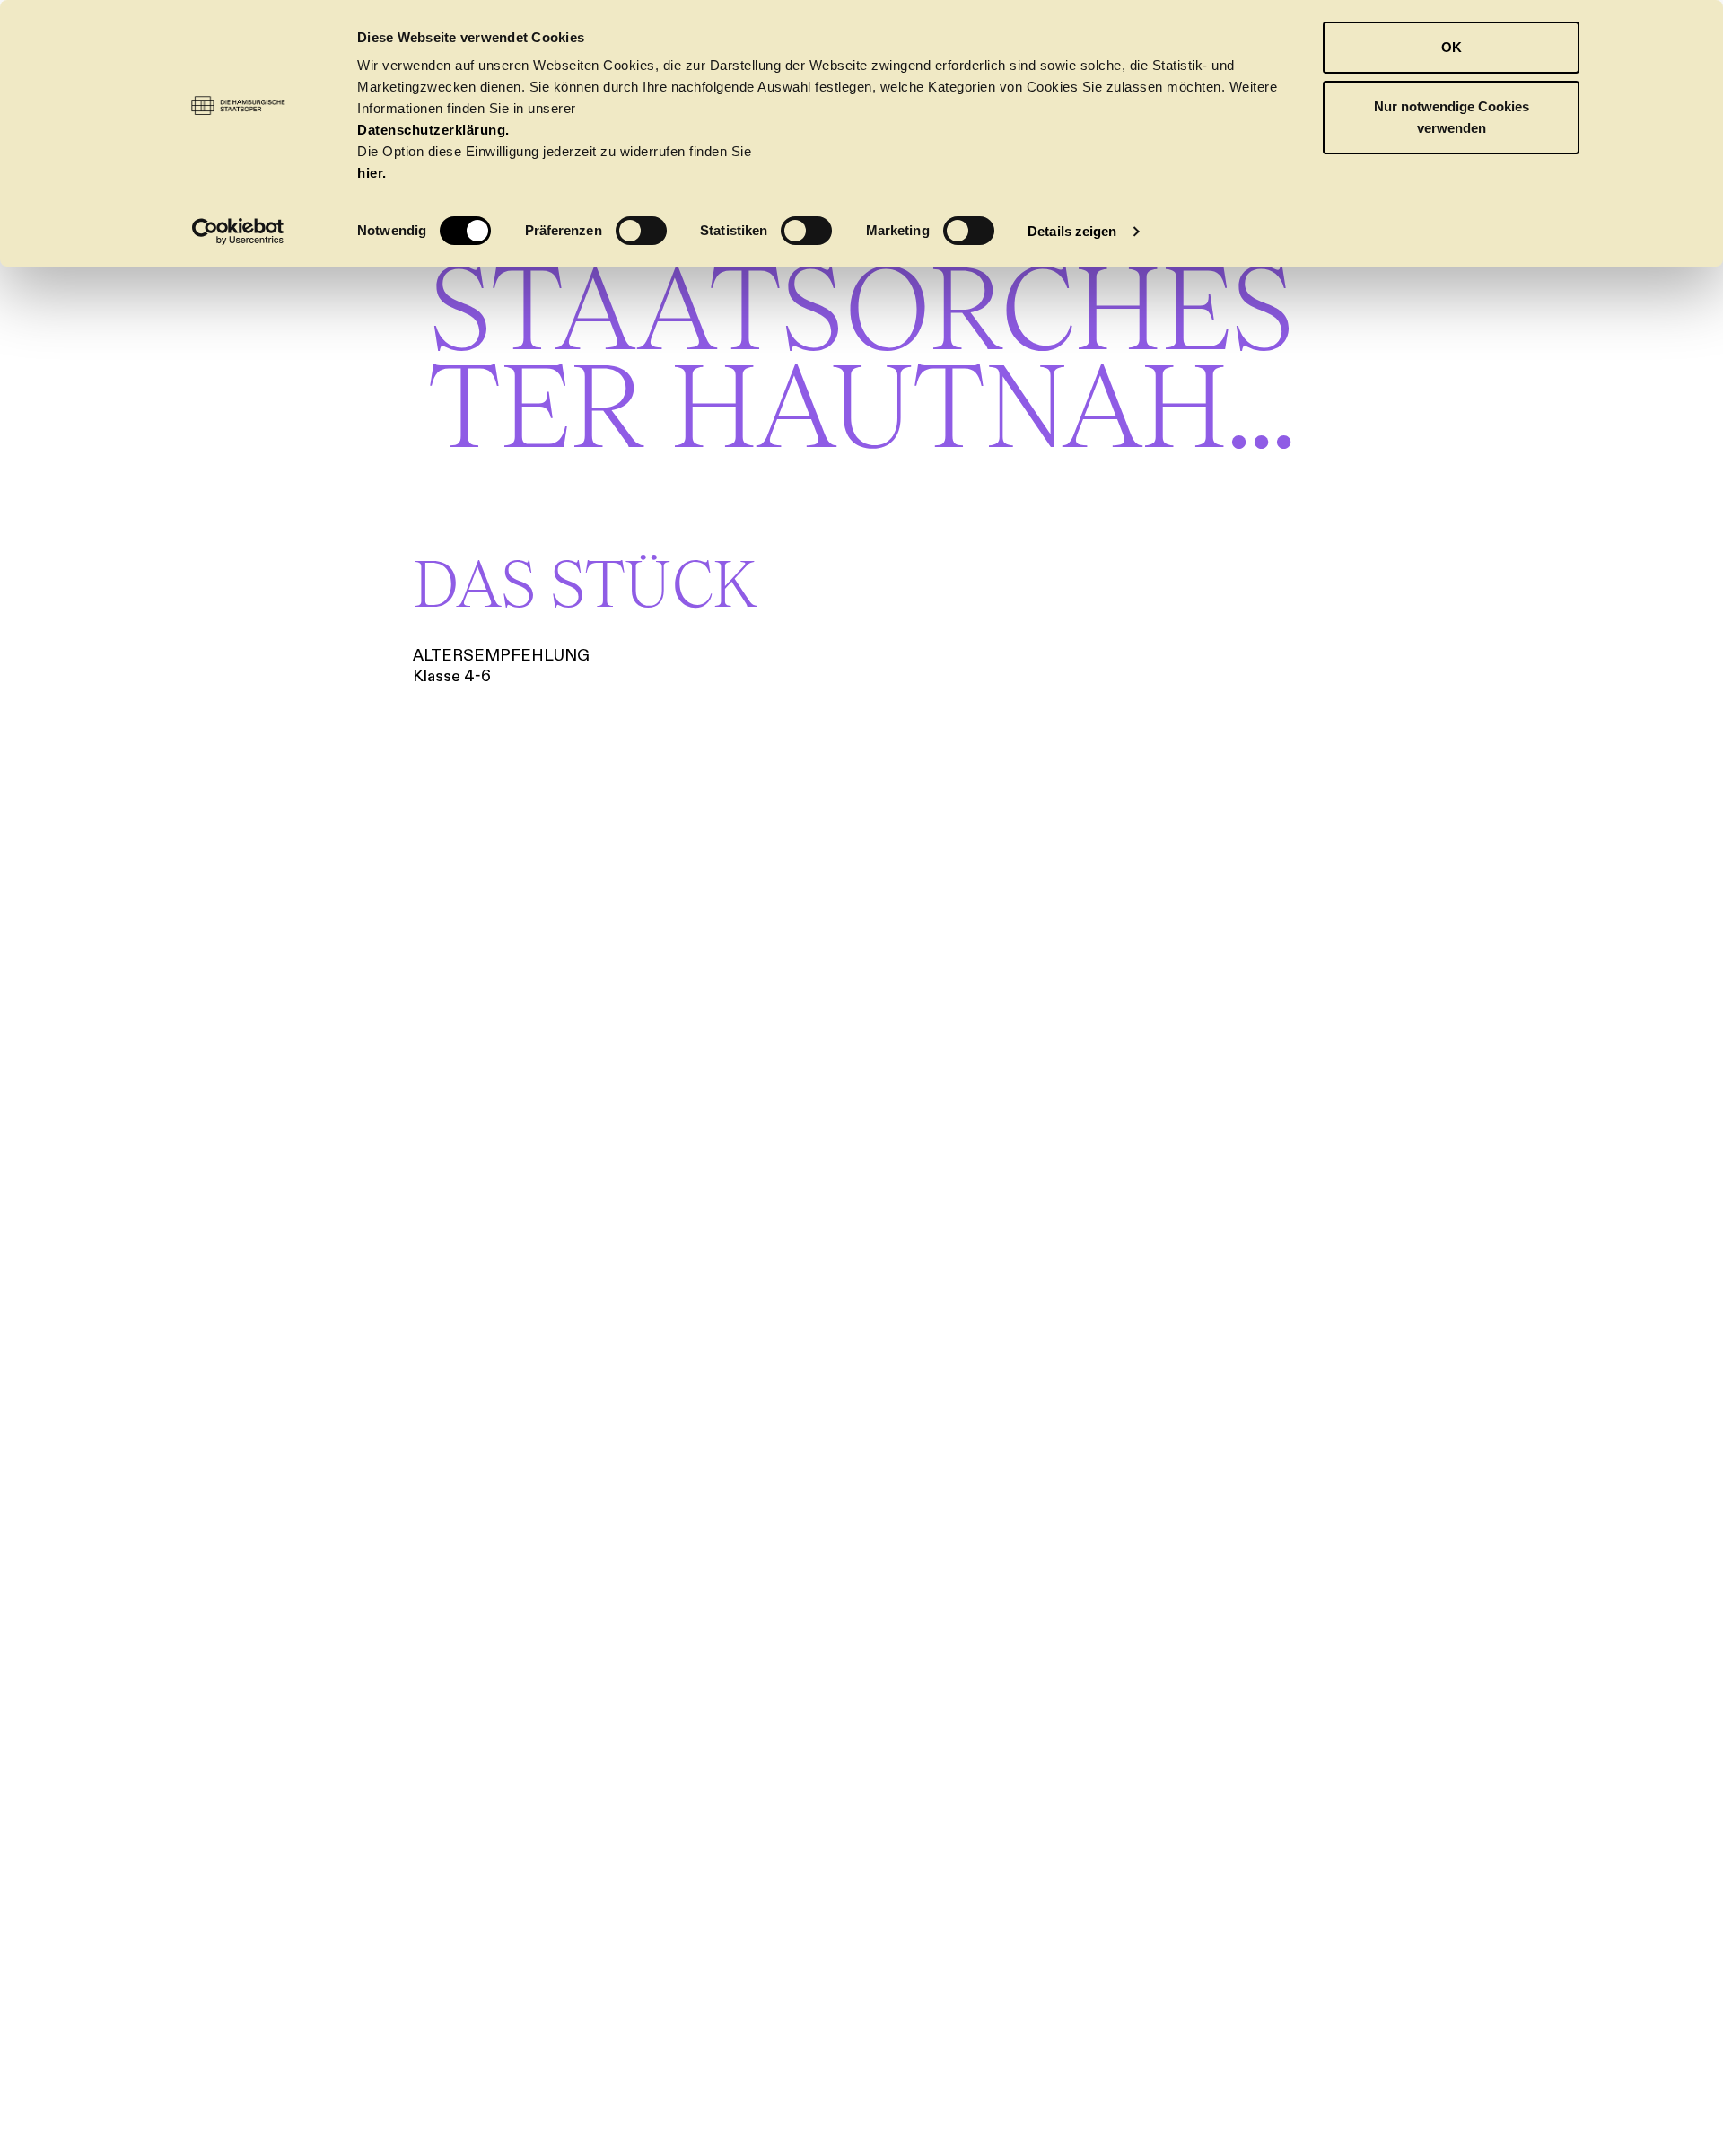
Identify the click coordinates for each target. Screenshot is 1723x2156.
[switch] (641, 231)
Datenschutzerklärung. (433, 130)
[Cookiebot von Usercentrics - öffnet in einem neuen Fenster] (238, 232)
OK (1452, 47)
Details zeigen (1072, 231)
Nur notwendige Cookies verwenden (1452, 117)
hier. (372, 173)
